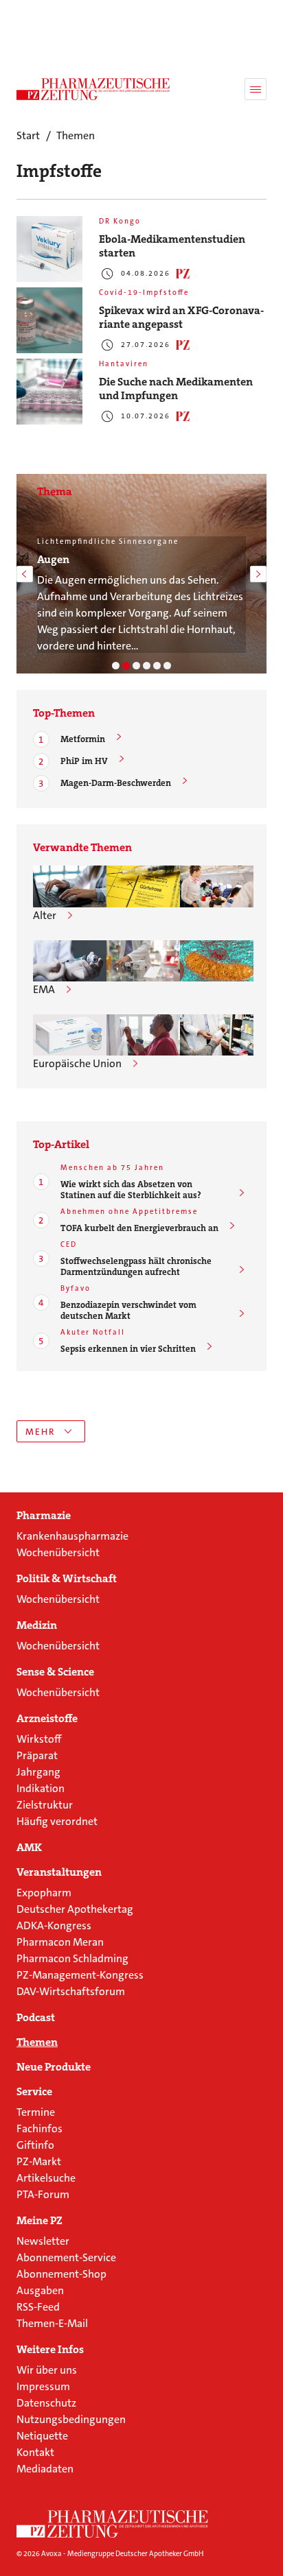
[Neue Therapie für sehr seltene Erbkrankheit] (217, 961)
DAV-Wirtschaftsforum (71, 1991)
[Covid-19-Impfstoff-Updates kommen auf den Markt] (70, 961)
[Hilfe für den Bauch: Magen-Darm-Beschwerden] (116, 666)
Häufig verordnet (57, 1821)
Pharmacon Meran (60, 1942)
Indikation (41, 1788)
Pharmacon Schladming (72, 1958)
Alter (45, 915)
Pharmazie (44, 1516)
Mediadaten (45, 2469)
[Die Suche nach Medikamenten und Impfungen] (49, 392)
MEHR (41, 1432)
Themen (37, 2042)
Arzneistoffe (47, 1719)
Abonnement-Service (66, 2257)
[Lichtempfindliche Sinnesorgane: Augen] (126, 666)
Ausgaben (40, 2290)
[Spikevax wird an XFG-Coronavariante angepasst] (49, 320)
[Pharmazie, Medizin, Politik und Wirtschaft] (93, 89)
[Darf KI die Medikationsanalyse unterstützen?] (70, 886)
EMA (44, 989)
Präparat (37, 1755)
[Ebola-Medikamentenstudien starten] (49, 249)
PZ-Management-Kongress (80, 1975)
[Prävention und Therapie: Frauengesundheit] (157, 666)
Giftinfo (35, 2145)
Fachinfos (39, 2128)
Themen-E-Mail (52, 2323)
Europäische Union (77, 1063)
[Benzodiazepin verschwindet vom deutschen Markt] (70, 1035)
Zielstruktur (45, 1805)
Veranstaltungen (59, 1872)
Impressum (43, 2386)
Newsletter (43, 2241)
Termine (36, 2112)
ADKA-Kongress (54, 1925)
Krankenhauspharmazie (72, 1536)
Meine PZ (39, 2221)
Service (34, 2092)
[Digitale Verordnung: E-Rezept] (167, 666)
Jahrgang (38, 1772)
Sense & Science (55, 1672)
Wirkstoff (39, 1739)
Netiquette (42, 2436)
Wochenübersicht (58, 1552)
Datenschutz (46, 2403)
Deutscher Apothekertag (75, 1909)
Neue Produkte (54, 2067)
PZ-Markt (39, 2161)
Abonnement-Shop (61, 2274)
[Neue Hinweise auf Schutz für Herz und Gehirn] (143, 886)
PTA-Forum (43, 2194)
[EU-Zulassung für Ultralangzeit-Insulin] (143, 1035)
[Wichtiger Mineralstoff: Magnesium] (136, 666)
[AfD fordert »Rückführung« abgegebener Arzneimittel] (217, 1035)
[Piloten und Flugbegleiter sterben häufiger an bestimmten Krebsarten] (217, 886)
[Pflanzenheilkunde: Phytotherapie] (147, 666)
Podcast (36, 2018)
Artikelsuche (46, 2178)
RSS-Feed (38, 2307)
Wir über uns (47, 2370)
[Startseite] (113, 2524)
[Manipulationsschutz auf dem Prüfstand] (143, 961)
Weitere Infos (50, 2350)
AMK (29, 1848)
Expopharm (44, 1893)
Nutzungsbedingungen (71, 2419)
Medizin (37, 1625)
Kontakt (35, 2452)
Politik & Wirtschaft (67, 1579)
